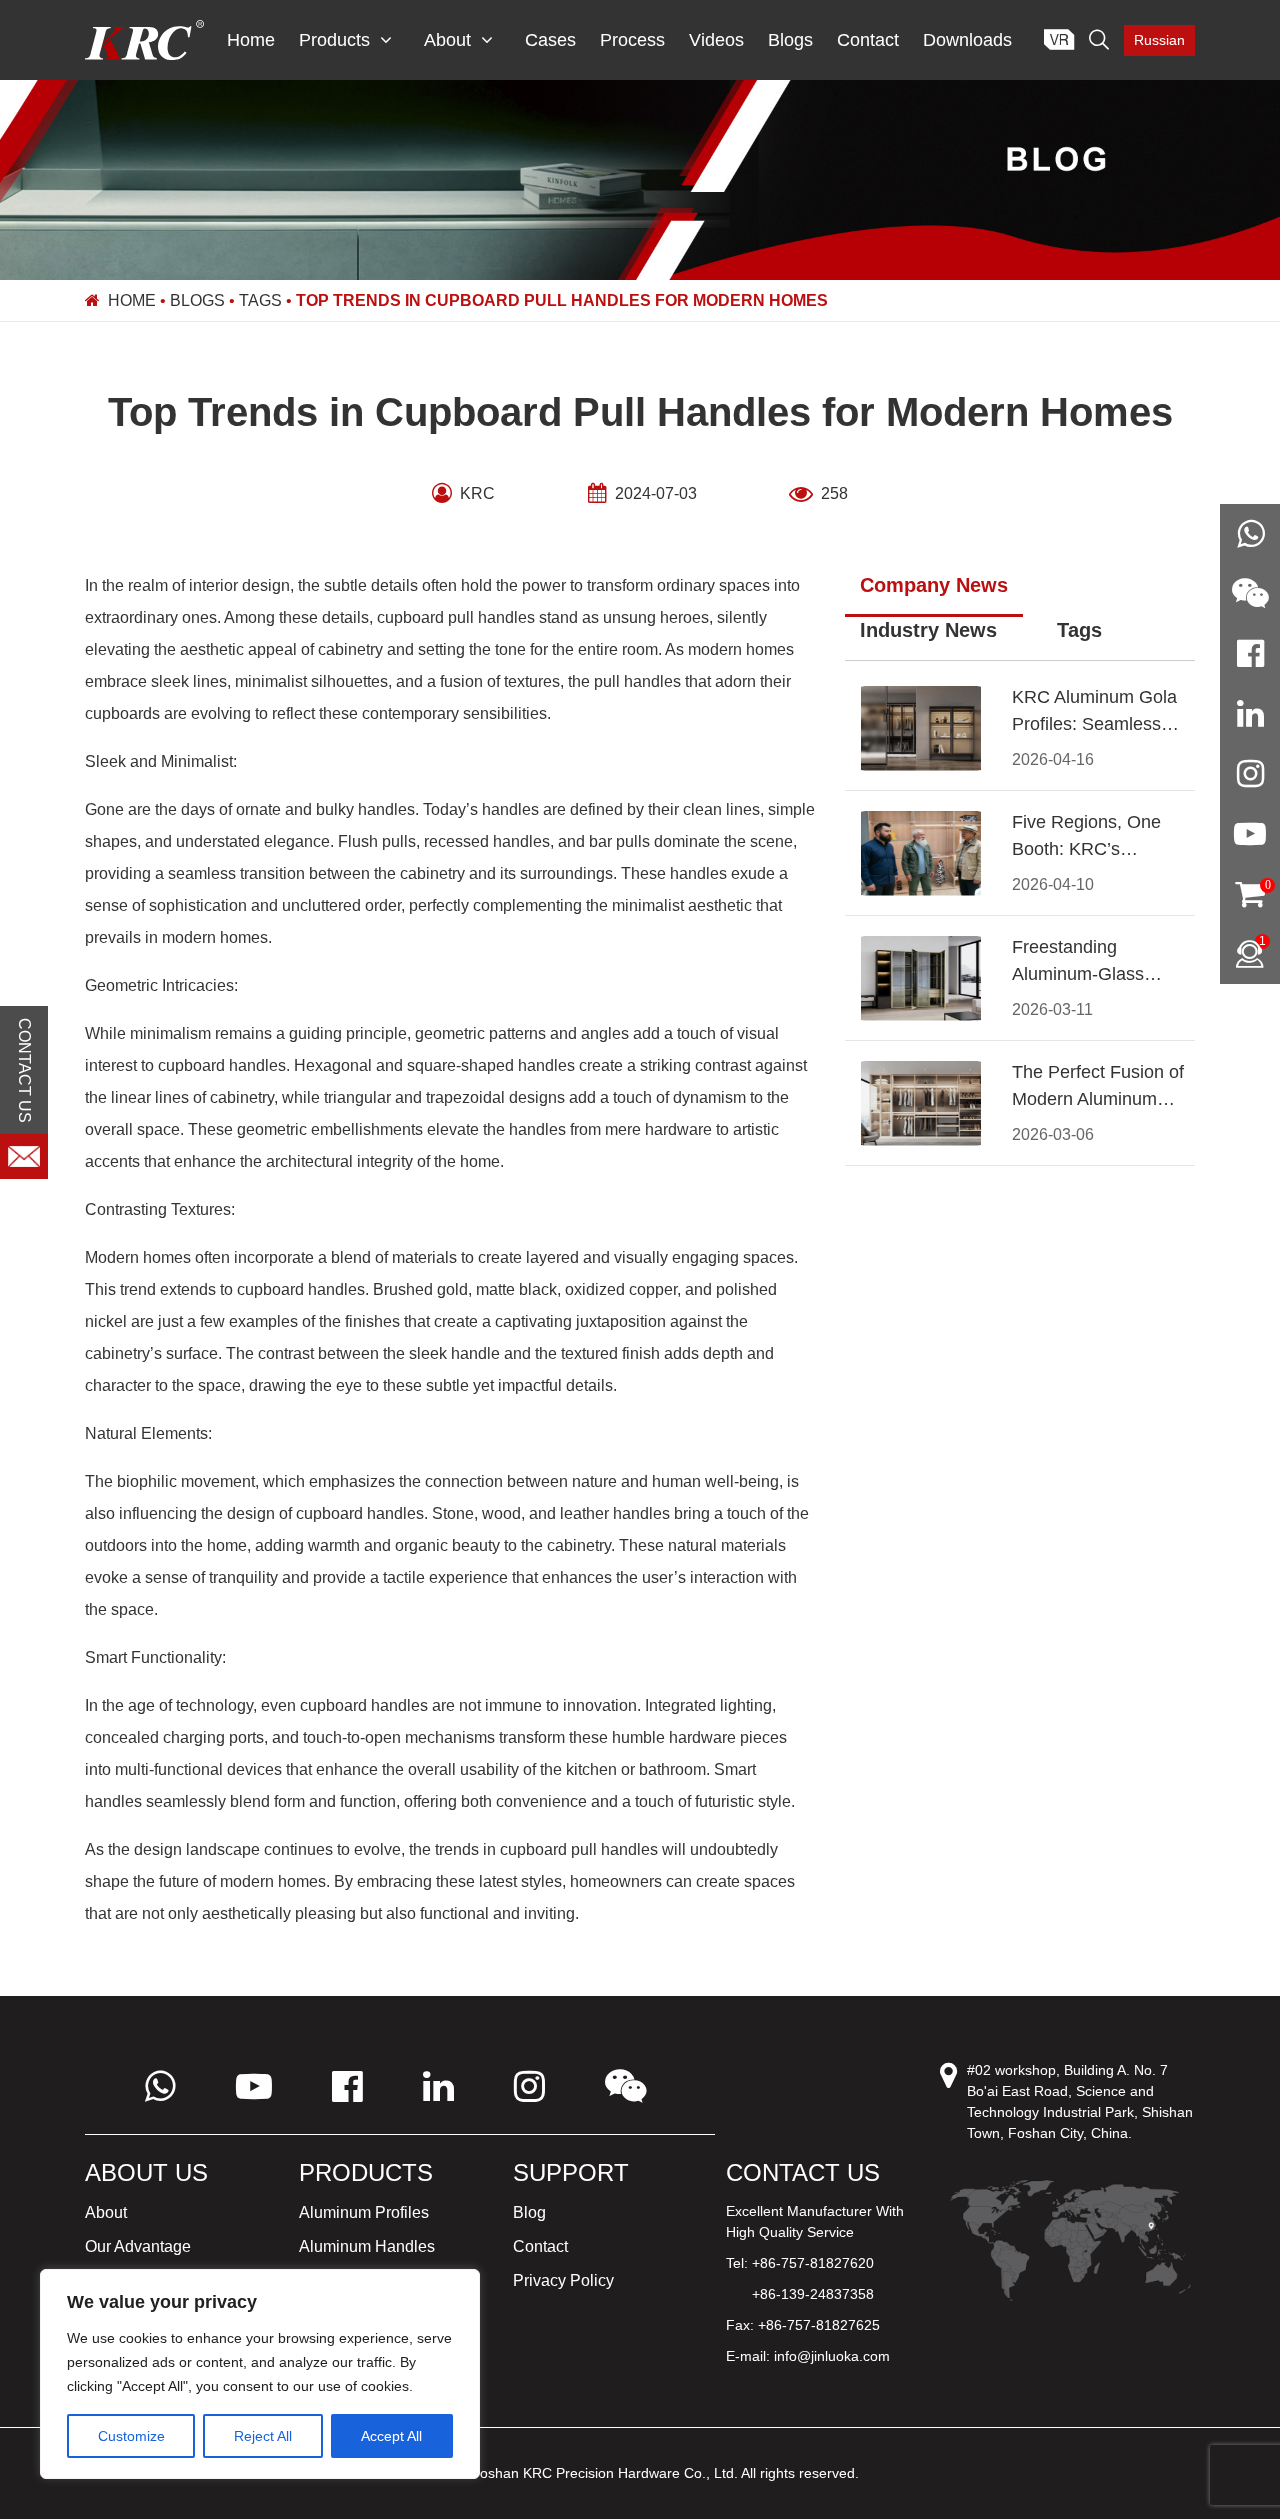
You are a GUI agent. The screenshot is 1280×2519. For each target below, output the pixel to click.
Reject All (263, 2436)
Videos (716, 40)
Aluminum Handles (367, 2246)
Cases (550, 40)
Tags (260, 300)
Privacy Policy (563, 2280)
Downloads (967, 40)
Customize (131, 2436)
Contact (868, 40)
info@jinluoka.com (832, 2356)
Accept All (391, 2436)
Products (334, 40)
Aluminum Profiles (364, 2212)
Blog (529, 2212)
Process (632, 40)
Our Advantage (138, 2246)
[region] (260, 2374)
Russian (1159, 40)
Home (251, 40)
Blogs (790, 40)
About (447, 40)
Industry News (928, 630)
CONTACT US (24, 1069)
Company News (934, 585)
